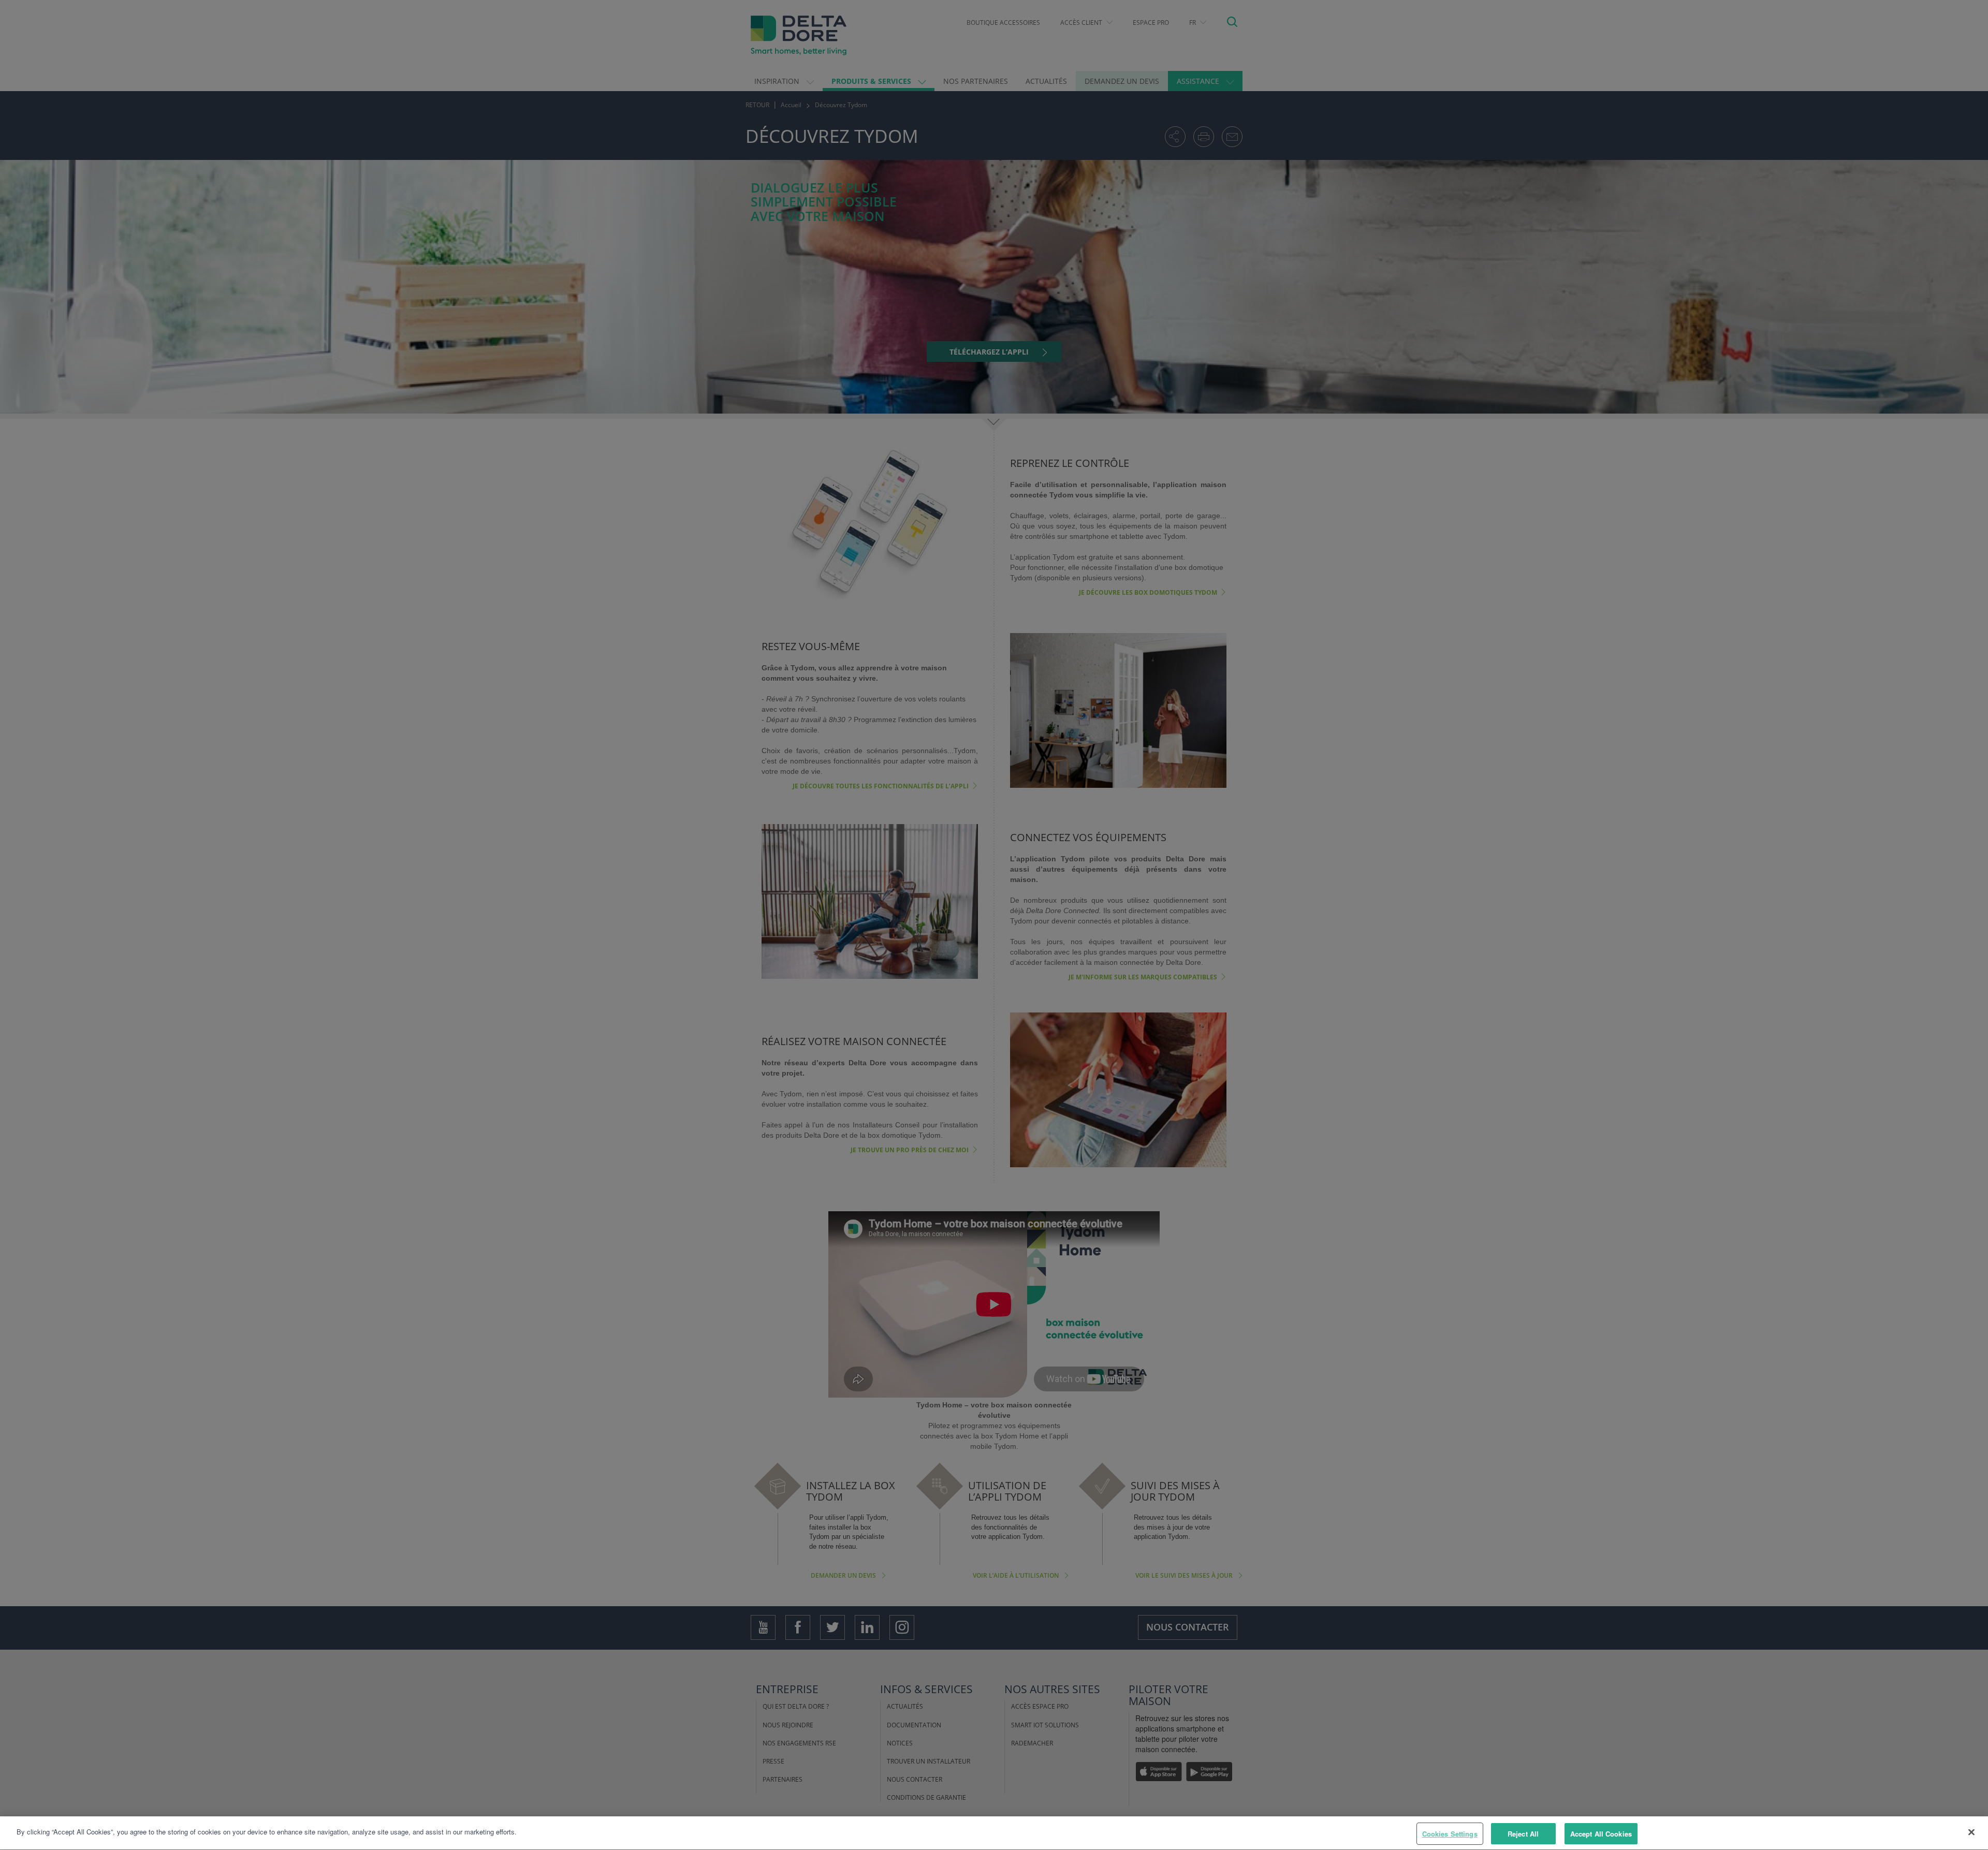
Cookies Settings (1450, 1834)
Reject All (1523, 1834)
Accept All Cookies (1601, 1834)
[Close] (1971, 1832)
